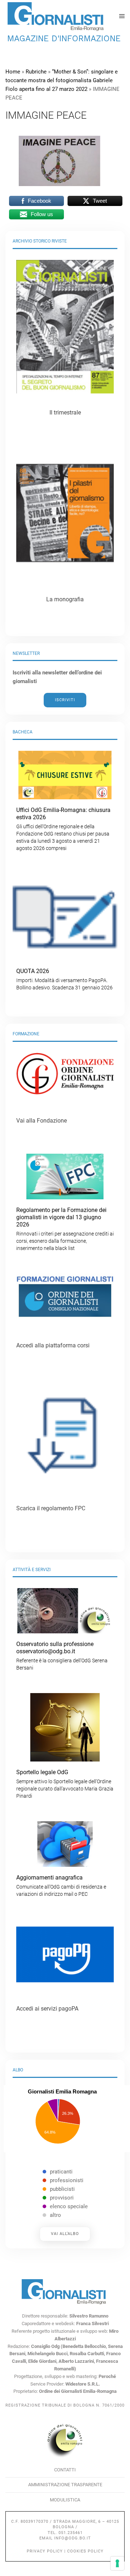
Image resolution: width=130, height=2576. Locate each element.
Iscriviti (65, 700)
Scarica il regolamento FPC (51, 1508)
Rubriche (36, 72)
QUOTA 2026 (64, 979)
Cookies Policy (85, 2551)
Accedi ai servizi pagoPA (47, 2009)
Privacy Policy (45, 2551)
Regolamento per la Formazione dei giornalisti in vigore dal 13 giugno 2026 (65, 1229)
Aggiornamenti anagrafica (61, 1885)
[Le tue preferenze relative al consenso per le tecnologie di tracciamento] (117, 2563)
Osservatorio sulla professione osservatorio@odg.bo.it (62, 1656)
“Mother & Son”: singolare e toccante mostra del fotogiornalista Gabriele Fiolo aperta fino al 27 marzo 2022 (62, 80)
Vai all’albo (65, 2234)
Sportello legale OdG (65, 1784)
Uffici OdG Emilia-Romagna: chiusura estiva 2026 (63, 829)
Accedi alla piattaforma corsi (53, 1345)
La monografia (65, 599)
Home (13, 72)
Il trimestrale (65, 413)
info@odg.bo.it (73, 2538)
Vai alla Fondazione (42, 1121)
